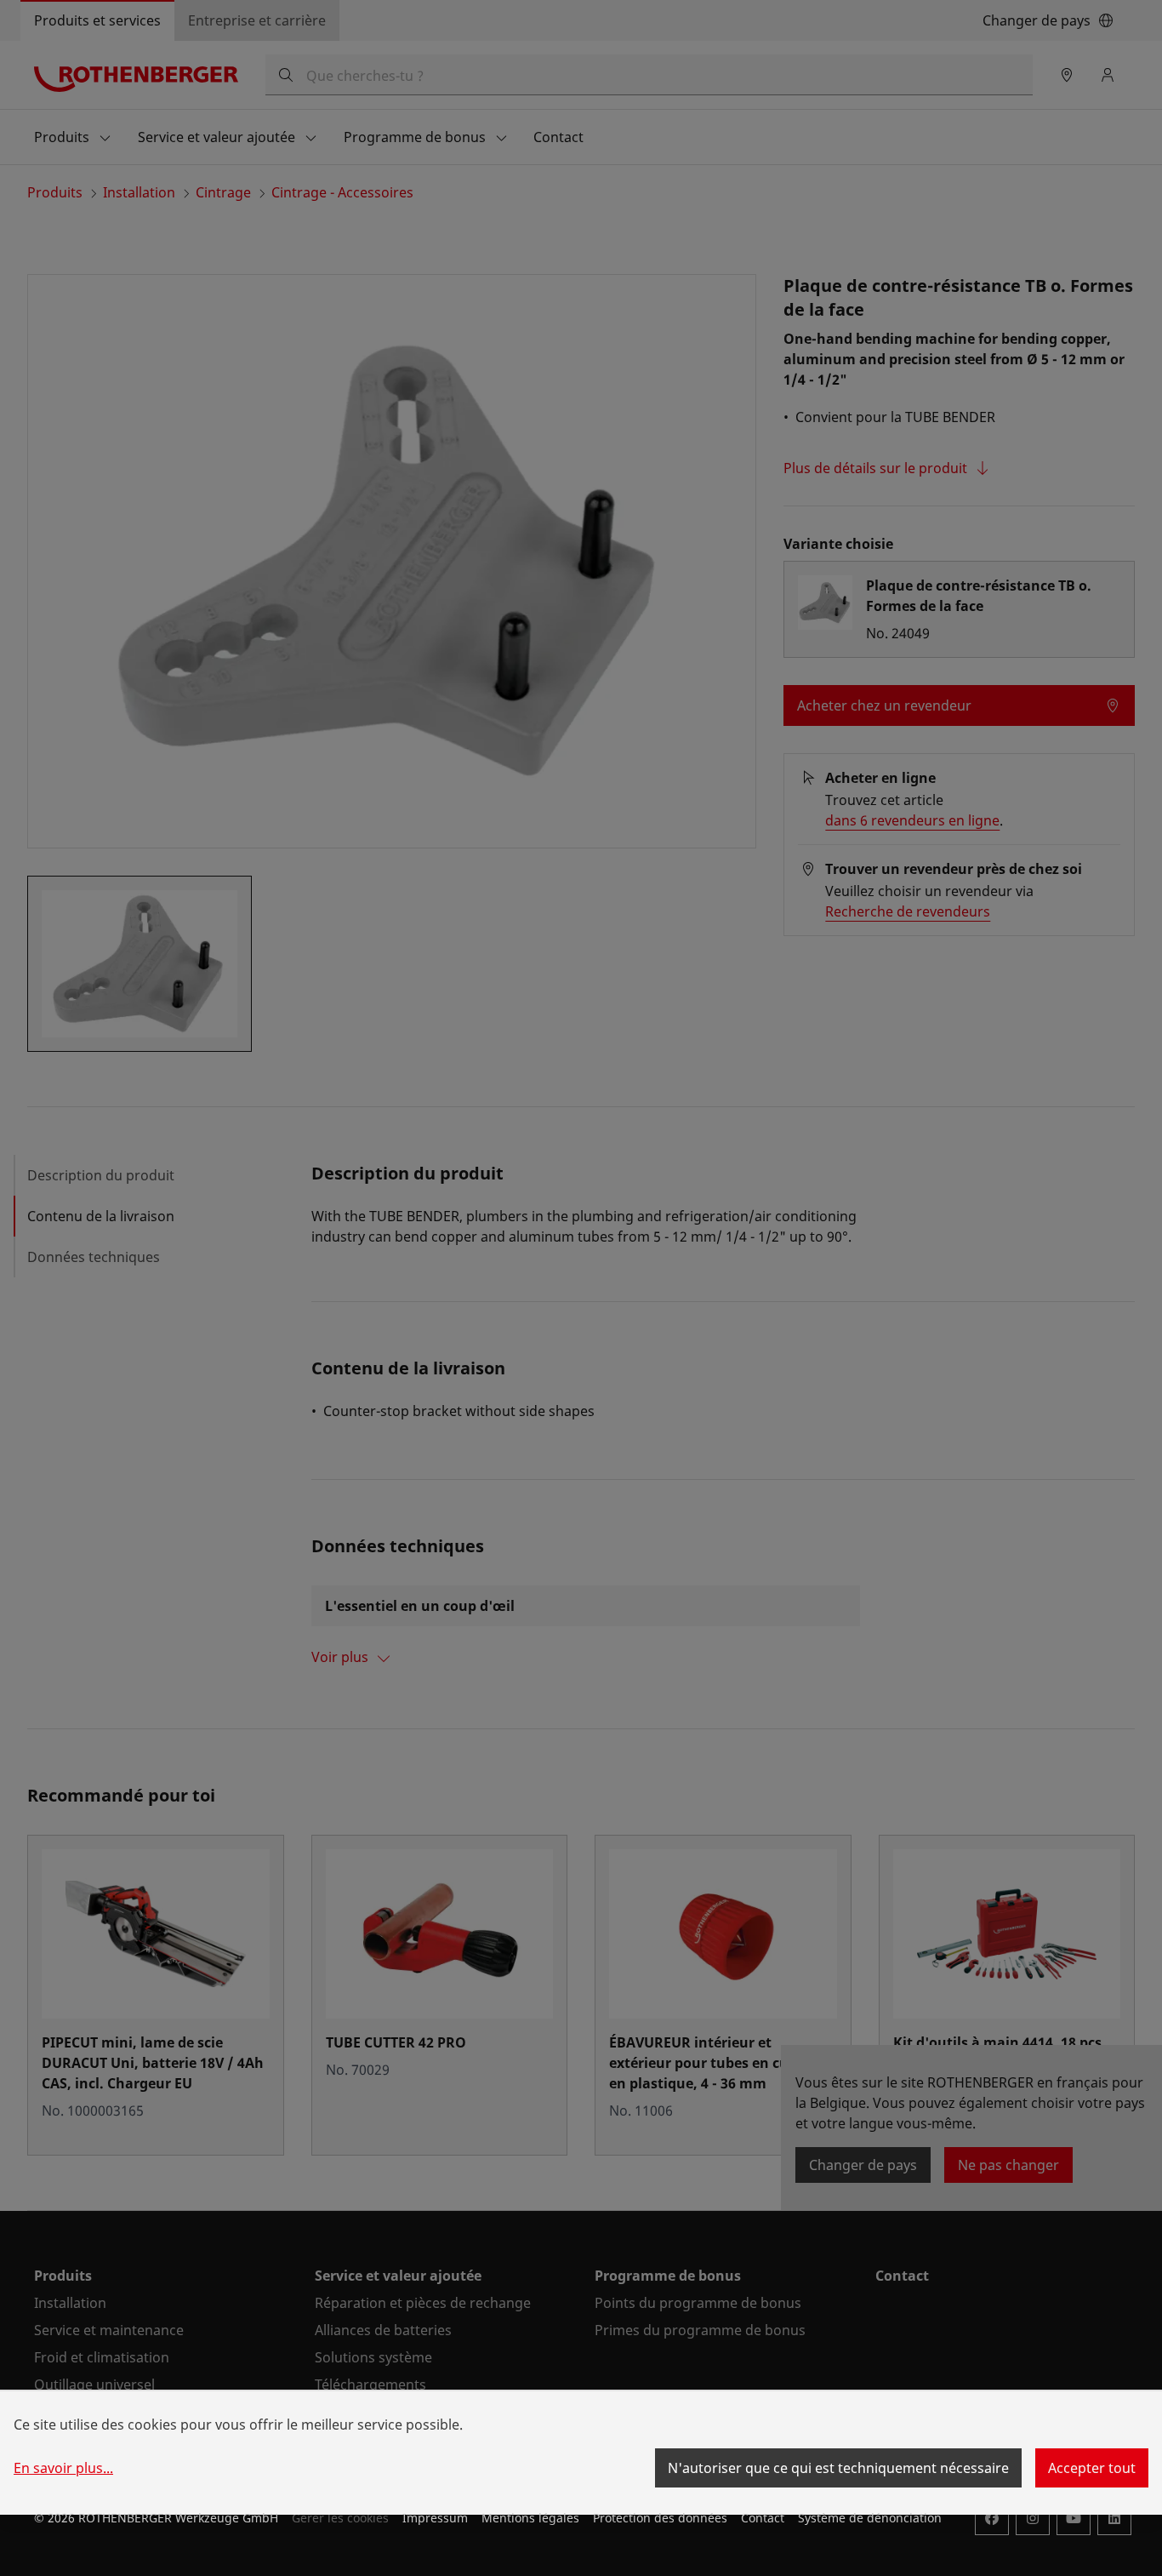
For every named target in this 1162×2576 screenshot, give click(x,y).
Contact (763, 2518)
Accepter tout (1092, 2468)
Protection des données (660, 2518)
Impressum (435, 2518)
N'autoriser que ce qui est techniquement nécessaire (838, 2468)
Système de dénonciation (870, 2518)
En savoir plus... (63, 2468)
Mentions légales (530, 2518)
